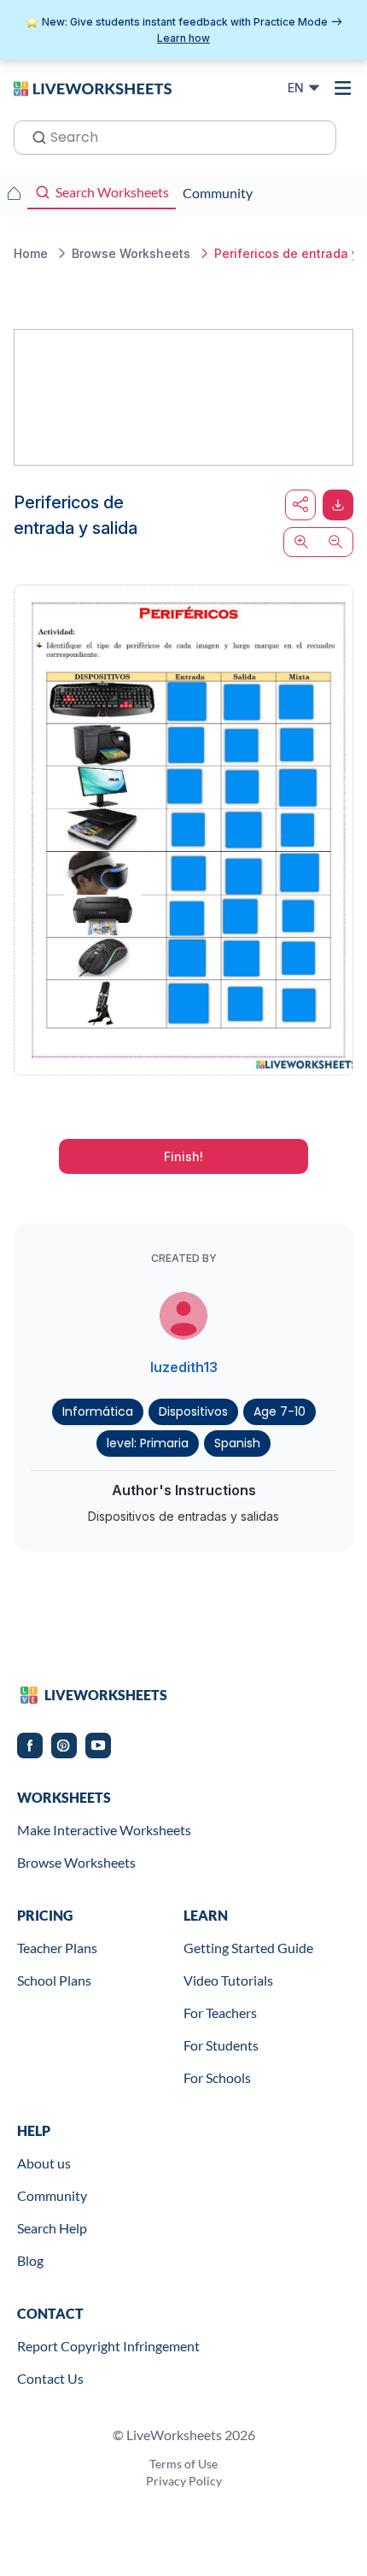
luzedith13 (184, 1367)
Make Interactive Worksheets (104, 1830)
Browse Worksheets (76, 1862)
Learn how (183, 38)
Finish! (183, 1156)
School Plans (54, 1980)
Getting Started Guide (248, 1948)
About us (44, 2163)
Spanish (237, 1443)
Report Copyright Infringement (108, 2346)
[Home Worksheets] (14, 193)
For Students (221, 2045)
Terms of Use (183, 2464)
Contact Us (50, 2378)
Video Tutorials (228, 1980)
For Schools (217, 2077)
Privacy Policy (184, 2481)
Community (52, 2195)
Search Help (52, 2228)
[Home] (93, 87)
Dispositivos (193, 1411)
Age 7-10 (280, 1411)
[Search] (34, 136)
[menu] (343, 88)
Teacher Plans (57, 1948)
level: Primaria (148, 1443)
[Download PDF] (338, 505)
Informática (98, 1411)
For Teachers (220, 2013)
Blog (30, 2260)
